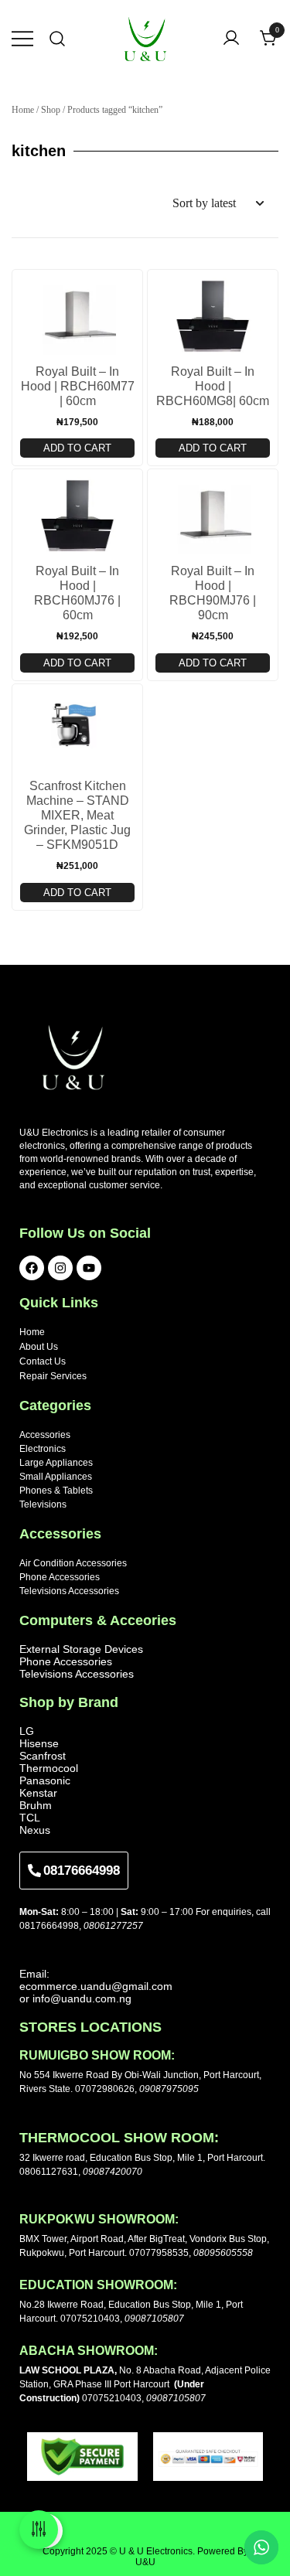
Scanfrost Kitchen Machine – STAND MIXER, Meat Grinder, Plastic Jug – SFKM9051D (77, 815)
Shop (51, 110)
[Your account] (231, 39)
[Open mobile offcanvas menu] (22, 39)
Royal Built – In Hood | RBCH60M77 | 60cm (78, 386)
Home (23, 110)
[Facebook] (32, 1268)
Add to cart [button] (77, 448)
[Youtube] (89, 1268)
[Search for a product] (58, 39)
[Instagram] (60, 1268)
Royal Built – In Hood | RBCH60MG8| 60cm (213, 386)
